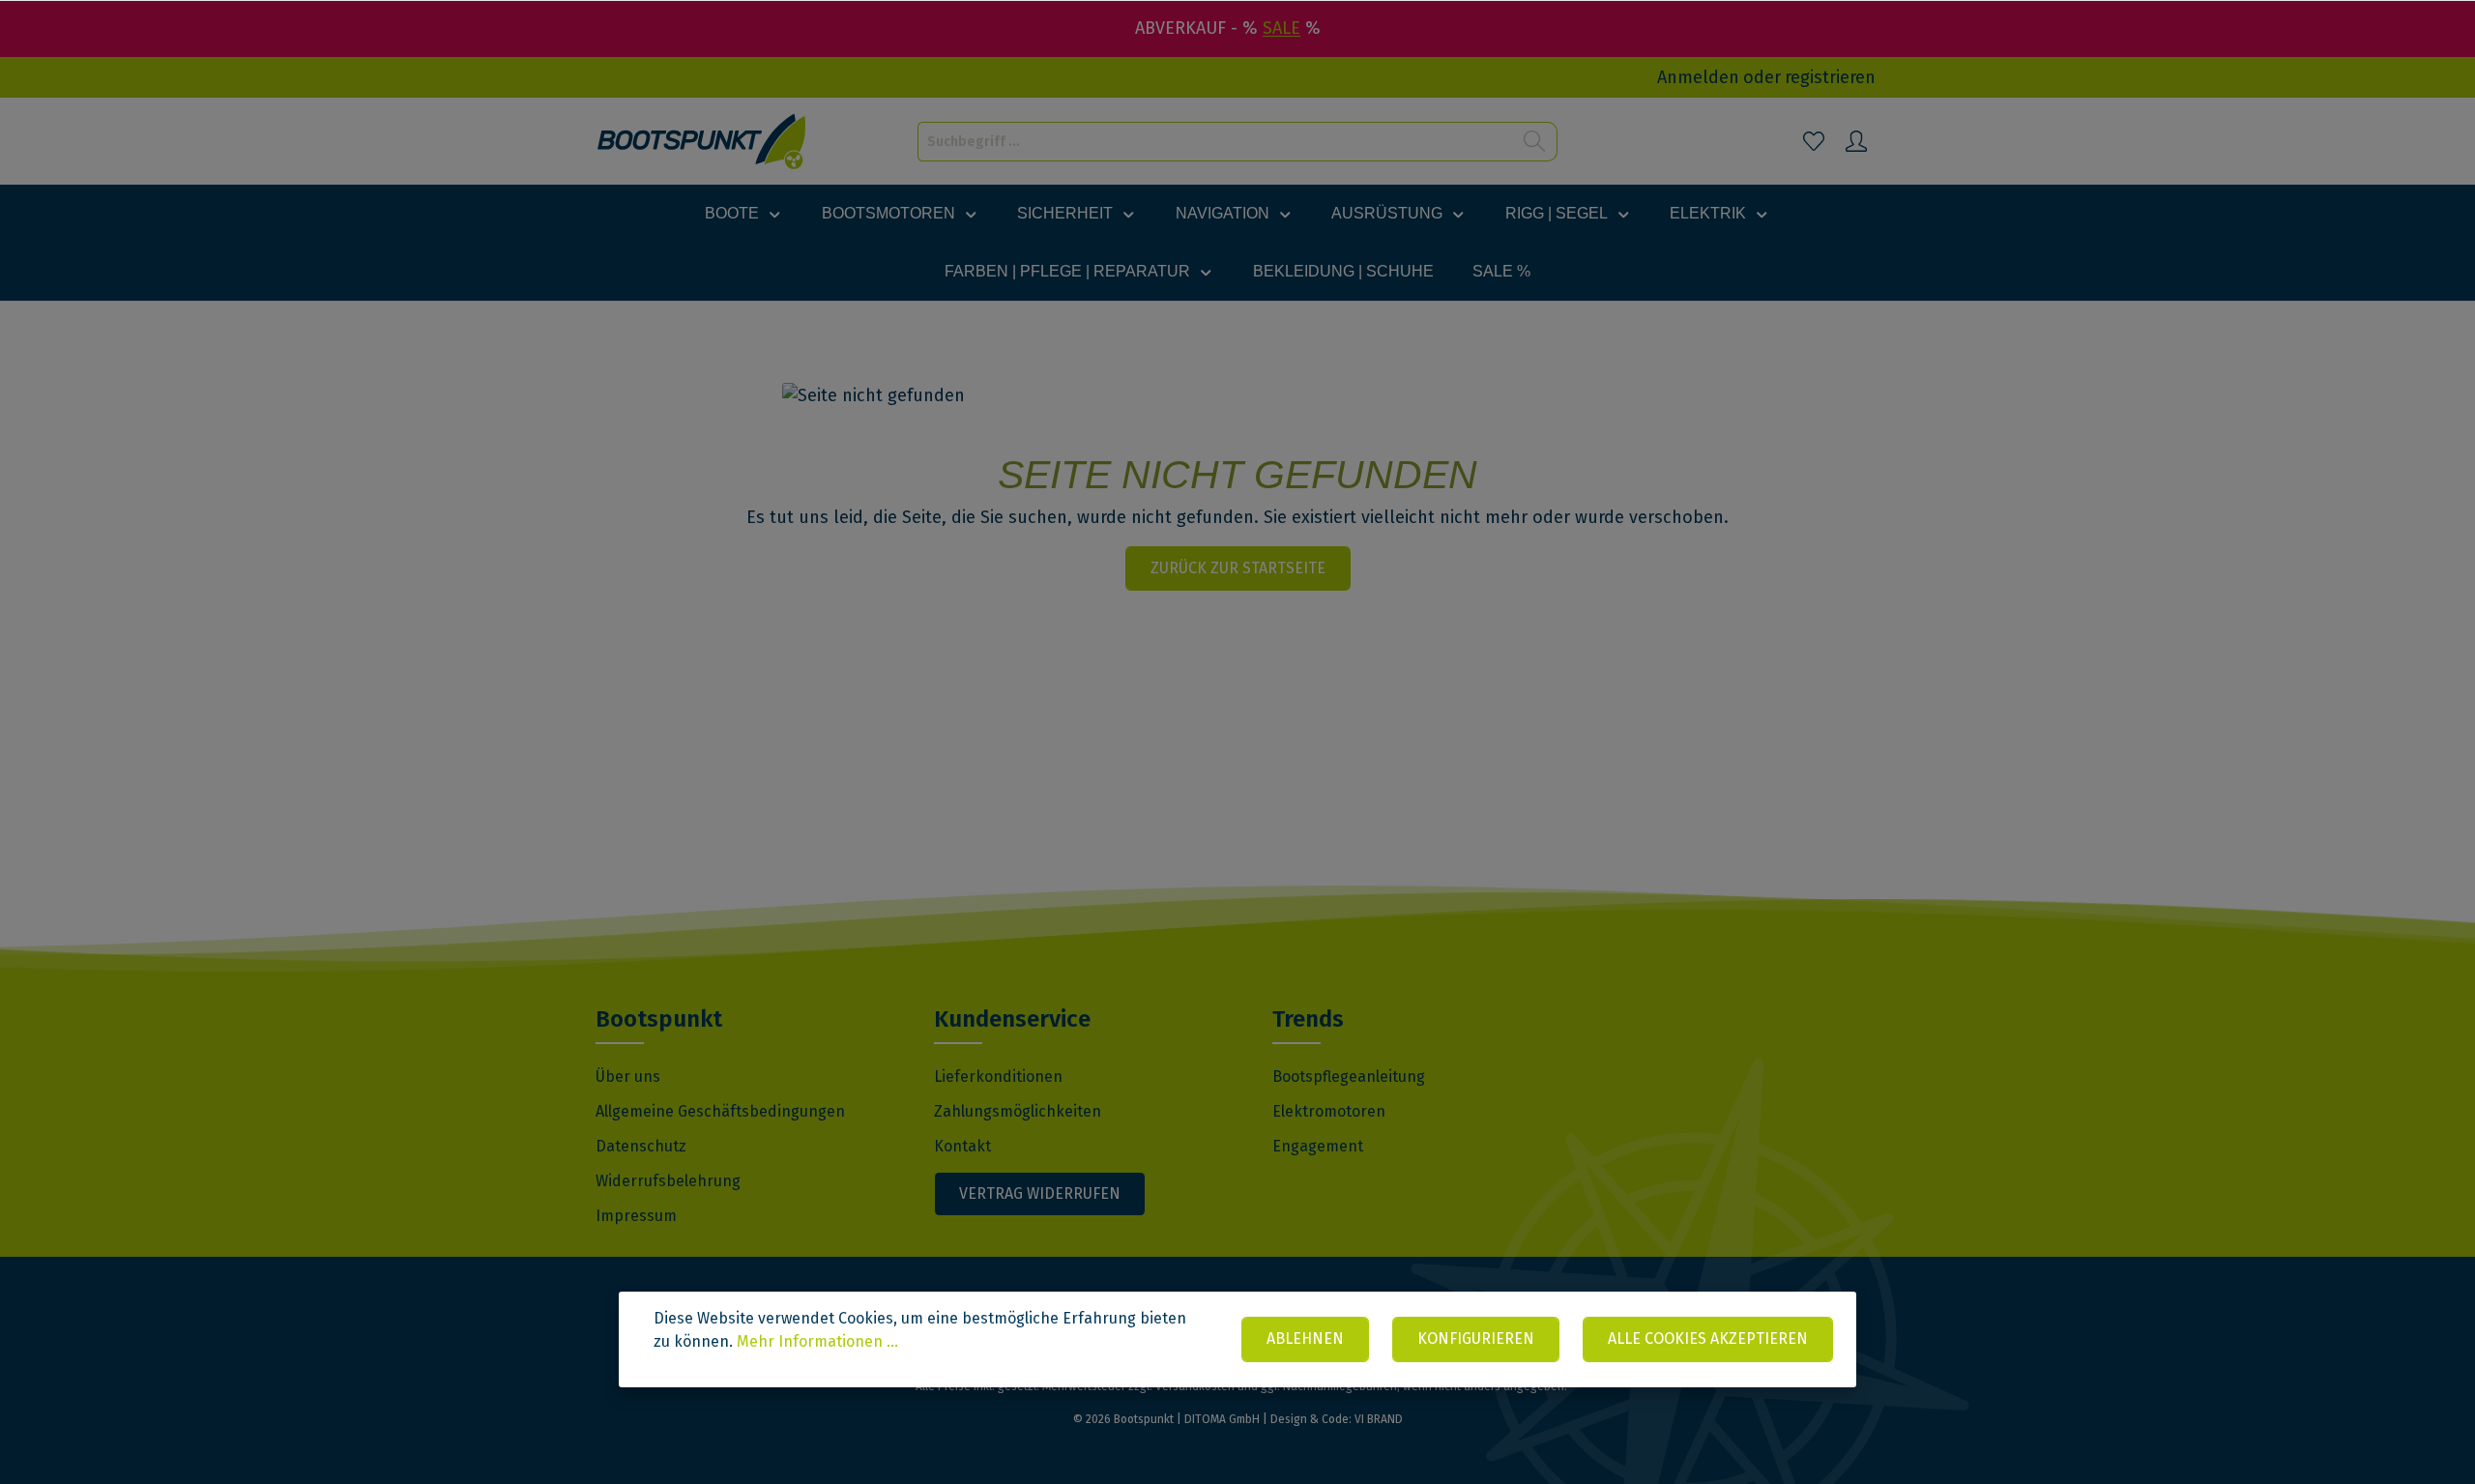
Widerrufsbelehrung (668, 1181)
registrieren (1830, 77)
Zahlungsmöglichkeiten (1018, 1111)
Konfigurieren (1476, 1339)
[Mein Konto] (1856, 141)
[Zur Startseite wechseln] (702, 142)
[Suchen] (1535, 142)
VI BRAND (1379, 1419)
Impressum (636, 1216)
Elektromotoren (1329, 1111)
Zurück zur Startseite (1238, 568)
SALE (1281, 28)
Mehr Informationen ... (817, 1341)
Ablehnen (1305, 1339)
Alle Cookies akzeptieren (1708, 1339)
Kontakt (962, 1146)
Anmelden (1698, 77)
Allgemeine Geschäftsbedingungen (720, 1111)
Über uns (628, 1077)
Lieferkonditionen (998, 1077)
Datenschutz (641, 1146)
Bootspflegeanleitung (1349, 1077)
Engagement (1318, 1146)
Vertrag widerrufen (1040, 1193)
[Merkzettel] (1814, 141)
